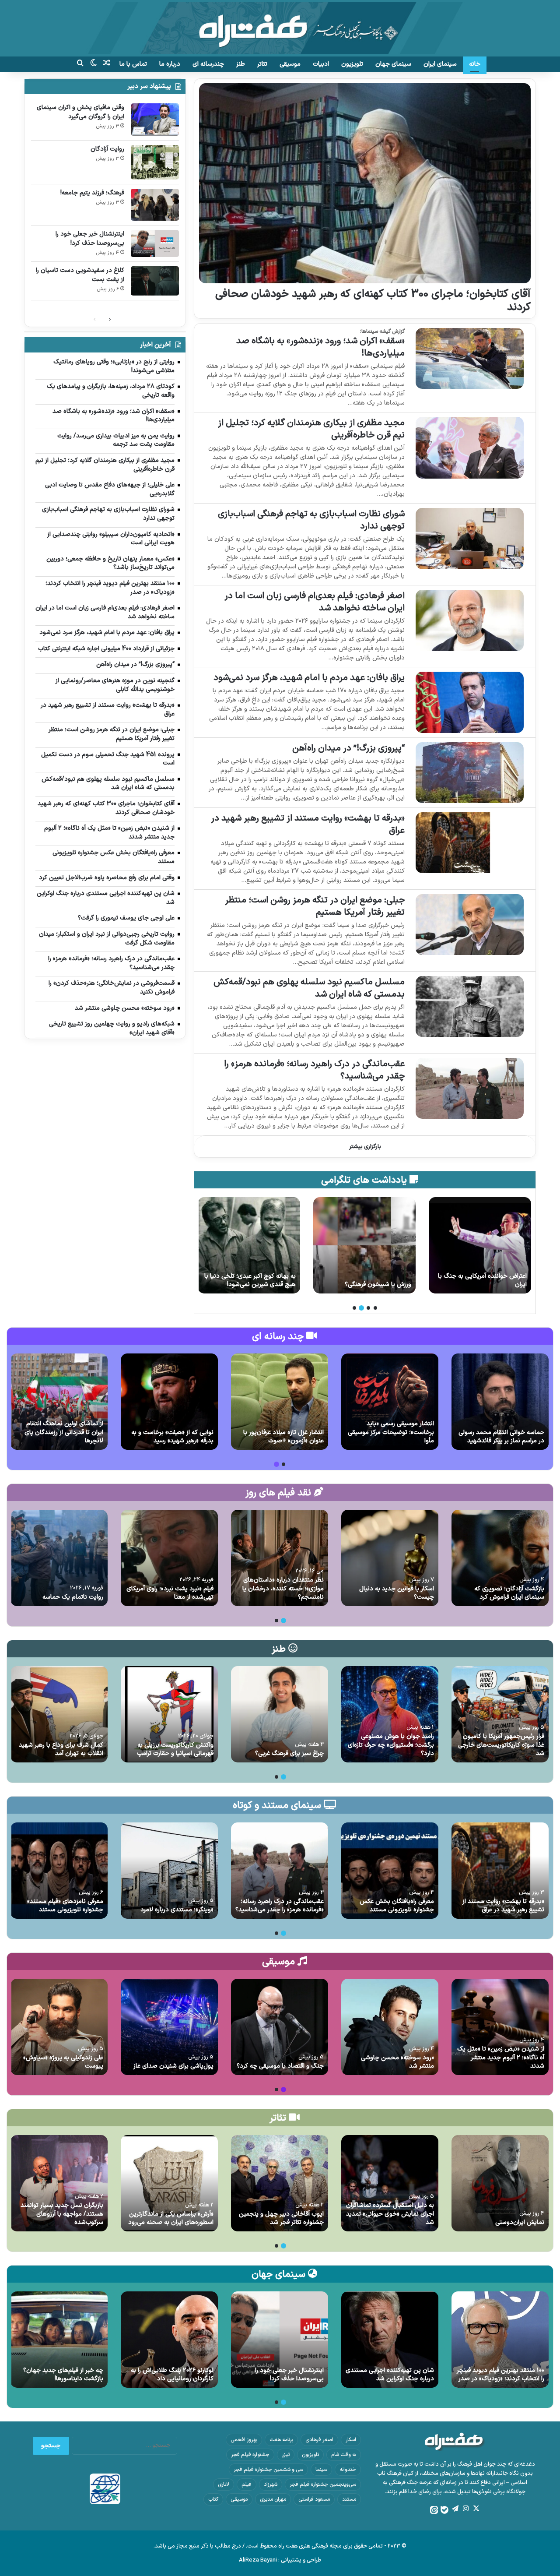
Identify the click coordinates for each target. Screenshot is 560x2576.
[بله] (444, 2510)
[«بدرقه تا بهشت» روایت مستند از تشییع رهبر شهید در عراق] (470, 843)
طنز (241, 64)
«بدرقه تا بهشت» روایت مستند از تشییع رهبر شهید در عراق (308, 825)
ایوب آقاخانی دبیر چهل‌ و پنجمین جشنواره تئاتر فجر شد (281, 2218)
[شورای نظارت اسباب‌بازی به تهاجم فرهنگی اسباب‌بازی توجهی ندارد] (470, 538)
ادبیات (321, 64)
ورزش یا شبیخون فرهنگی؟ (493, 1284)
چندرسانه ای (208, 64)
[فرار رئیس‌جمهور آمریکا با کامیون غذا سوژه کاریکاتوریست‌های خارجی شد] (500, 1714)
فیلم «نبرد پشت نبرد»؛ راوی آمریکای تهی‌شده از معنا (170, 1593)
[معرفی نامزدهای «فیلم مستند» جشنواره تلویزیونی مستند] (59, 1871)
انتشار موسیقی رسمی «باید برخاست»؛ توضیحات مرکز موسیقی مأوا (391, 1432)
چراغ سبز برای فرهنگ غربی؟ (289, 1753)
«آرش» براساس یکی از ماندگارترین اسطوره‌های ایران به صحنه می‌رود (171, 2218)
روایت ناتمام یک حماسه (73, 1597)
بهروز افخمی (244, 2440)
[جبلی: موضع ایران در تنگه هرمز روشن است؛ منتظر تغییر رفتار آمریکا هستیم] (470, 925)
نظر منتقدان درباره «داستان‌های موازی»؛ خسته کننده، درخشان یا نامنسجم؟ (283, 1589)
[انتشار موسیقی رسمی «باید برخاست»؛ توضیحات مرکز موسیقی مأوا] (390, 1402)
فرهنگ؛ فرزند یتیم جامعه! (92, 193)
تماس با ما (133, 64)
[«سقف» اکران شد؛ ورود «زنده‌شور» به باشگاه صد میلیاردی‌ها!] (470, 358)
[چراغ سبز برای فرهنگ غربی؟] (280, 1714)
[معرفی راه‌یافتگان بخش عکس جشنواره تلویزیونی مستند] (390, 1871)
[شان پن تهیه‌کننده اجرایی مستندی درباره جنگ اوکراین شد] (390, 2340)
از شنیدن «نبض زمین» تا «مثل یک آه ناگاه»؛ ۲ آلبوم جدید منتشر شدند (501, 2058)
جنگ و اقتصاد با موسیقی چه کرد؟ (280, 2066)
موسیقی (290, 64)
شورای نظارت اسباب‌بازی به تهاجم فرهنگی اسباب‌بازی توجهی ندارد (311, 520)
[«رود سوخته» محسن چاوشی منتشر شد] (390, 2027)
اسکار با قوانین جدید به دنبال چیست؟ (397, 1593)
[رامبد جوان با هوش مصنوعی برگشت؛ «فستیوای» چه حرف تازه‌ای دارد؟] (390, 1714)
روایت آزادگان (107, 149)
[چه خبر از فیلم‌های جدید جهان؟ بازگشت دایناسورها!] (59, 2340)
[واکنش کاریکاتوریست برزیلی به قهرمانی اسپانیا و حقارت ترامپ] (169, 1714)
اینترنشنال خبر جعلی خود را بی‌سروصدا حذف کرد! (90, 239)
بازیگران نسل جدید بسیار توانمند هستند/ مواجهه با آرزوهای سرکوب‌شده (62, 2214)
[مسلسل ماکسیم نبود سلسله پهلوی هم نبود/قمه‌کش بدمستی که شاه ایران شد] (470, 1006)
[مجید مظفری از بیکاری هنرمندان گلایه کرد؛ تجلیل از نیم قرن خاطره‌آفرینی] (470, 448)
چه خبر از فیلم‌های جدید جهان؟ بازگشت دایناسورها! (63, 2375)
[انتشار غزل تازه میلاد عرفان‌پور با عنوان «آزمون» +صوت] (280, 1402)
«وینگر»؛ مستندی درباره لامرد (177, 1910)
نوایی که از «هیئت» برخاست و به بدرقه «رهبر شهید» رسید (172, 1437)
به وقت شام (344, 2455)
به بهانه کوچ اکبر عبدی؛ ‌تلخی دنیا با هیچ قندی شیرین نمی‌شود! (366, 1281)
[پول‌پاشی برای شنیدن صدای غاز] (169, 2027)
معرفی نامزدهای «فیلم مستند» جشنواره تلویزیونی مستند (65, 1906)
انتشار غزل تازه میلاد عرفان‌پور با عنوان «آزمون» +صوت (283, 1437)
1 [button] (375, 1308)
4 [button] (354, 1308)
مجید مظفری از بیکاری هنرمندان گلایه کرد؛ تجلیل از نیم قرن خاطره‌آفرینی (311, 429)
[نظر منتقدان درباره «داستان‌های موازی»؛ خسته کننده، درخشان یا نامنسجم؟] (280, 1558)
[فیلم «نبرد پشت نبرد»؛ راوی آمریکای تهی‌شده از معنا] (169, 1558)
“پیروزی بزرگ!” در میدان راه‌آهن (348, 748)
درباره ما (170, 64)
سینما (321, 2470)
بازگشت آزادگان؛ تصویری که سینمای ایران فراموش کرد (509, 1593)
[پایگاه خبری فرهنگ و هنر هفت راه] (280, 28)
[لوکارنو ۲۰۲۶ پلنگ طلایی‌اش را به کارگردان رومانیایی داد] (169, 2340)
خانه (475, 64)
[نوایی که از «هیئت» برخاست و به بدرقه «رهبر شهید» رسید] (169, 1402)
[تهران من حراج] (249, 1245)
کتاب (213, 2499)
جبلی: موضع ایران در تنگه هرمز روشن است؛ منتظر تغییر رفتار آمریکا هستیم (315, 906)
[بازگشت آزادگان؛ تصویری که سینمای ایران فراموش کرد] (500, 1558)
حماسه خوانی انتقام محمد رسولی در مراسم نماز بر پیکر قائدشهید (501, 1437)
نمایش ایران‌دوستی (520, 2222)
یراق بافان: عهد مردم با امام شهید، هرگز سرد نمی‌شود (309, 678)
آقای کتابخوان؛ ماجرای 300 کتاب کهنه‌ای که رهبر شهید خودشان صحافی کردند (373, 301)
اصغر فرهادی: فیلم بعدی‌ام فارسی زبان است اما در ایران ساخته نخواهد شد (315, 602)
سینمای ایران (440, 64)
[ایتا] (434, 2510)
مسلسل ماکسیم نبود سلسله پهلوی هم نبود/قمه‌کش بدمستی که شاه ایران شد (309, 988)
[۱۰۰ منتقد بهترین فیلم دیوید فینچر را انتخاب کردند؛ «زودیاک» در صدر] (500, 2340)
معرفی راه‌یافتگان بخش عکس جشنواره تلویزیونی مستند (397, 1906)
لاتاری (224, 2484)
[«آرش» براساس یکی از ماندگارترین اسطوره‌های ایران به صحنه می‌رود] (169, 2183)
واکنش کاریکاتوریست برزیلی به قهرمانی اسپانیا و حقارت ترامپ (175, 1750)
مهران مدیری (273, 2499)
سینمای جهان (393, 64)
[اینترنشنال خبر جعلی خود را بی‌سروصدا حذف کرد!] (155, 243)
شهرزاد (271, 2484)
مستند (349, 2499)
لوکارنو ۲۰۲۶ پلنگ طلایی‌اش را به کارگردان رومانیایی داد (172, 2375)
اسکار (351, 2440)
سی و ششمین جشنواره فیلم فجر (268, 2470)
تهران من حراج (277, 1284)
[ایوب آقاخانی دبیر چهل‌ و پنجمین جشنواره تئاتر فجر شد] (280, 2183)
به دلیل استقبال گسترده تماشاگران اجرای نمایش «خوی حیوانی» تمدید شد (390, 2214)
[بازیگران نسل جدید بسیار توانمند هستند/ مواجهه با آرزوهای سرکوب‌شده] (59, 2183)
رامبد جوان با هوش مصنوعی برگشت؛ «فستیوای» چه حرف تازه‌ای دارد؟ (391, 1745)
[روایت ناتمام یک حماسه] (59, 1558)
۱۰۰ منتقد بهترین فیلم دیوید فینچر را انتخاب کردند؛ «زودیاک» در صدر (500, 2375)
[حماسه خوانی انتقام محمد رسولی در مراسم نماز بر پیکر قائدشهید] (500, 1402)
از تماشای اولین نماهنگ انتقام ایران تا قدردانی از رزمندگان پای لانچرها (64, 1432)
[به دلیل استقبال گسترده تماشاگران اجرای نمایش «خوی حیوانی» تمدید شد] (390, 2183)
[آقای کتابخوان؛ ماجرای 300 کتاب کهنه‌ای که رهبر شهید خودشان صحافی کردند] (365, 183)
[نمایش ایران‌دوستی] (500, 2183)
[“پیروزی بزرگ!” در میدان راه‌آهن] (470, 773)
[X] (476, 2509)
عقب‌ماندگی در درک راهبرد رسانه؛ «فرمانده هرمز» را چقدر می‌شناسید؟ (314, 1070)
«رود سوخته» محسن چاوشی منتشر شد (397, 2062)
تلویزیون (352, 64)
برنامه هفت (281, 2440)
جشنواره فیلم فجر (250, 2455)
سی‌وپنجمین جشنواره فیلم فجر (323, 2484)
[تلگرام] (455, 2509)
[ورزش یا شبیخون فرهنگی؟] (480, 1245)
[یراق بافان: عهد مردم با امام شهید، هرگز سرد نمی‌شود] (470, 702)
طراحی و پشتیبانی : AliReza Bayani (280, 2560)
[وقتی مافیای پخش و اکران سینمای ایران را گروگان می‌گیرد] (155, 119)
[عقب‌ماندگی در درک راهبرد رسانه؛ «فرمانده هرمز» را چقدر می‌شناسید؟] (470, 1088)
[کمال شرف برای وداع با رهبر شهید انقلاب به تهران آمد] (59, 1714)
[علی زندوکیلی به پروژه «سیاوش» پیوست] (59, 2027)
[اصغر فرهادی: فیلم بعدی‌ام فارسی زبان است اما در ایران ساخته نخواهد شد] (470, 620)
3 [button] (361, 1308)
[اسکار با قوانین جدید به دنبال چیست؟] (390, 1558)
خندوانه (348, 2470)
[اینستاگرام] (465, 2509)
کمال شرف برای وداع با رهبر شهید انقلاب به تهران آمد (61, 1750)
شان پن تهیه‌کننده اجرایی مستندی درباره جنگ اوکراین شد (390, 2375)
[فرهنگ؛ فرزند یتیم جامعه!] (155, 205)
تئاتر (262, 64)
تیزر (286, 2455)
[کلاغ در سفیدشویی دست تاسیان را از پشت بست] (155, 281)
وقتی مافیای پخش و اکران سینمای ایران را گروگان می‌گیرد (80, 112)
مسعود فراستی (314, 2499)
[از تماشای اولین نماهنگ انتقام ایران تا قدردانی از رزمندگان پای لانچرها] (59, 1402)
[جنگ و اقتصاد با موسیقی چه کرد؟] (280, 2027)
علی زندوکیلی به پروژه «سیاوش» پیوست (63, 2062)
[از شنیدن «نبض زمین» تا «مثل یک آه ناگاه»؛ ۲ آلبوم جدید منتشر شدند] (500, 2027)
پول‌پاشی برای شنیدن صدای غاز (173, 2066)
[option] (480, 1245)
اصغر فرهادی (319, 2440)
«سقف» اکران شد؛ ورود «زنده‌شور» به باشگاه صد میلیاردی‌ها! (320, 347)
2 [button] (368, 1308)
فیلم (247, 2484)
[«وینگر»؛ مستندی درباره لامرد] (169, 1871)
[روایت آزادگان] (155, 162)
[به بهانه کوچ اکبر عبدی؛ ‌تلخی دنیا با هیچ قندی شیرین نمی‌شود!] (364, 1245)
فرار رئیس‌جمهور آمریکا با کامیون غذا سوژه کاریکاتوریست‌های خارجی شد (501, 1745)
